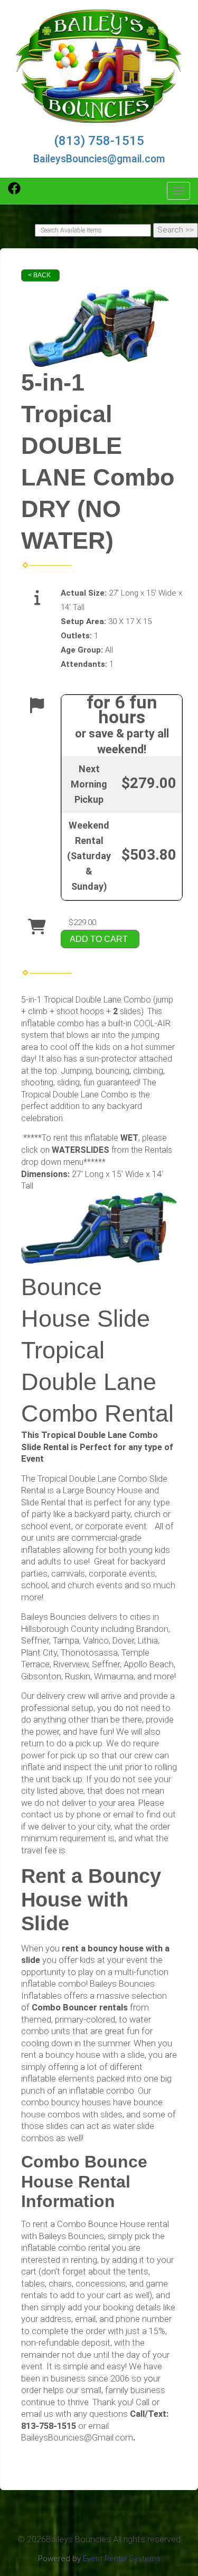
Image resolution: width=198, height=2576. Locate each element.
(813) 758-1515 (99, 141)
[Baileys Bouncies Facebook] (14, 192)
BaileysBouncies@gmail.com (99, 159)
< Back (39, 275)
